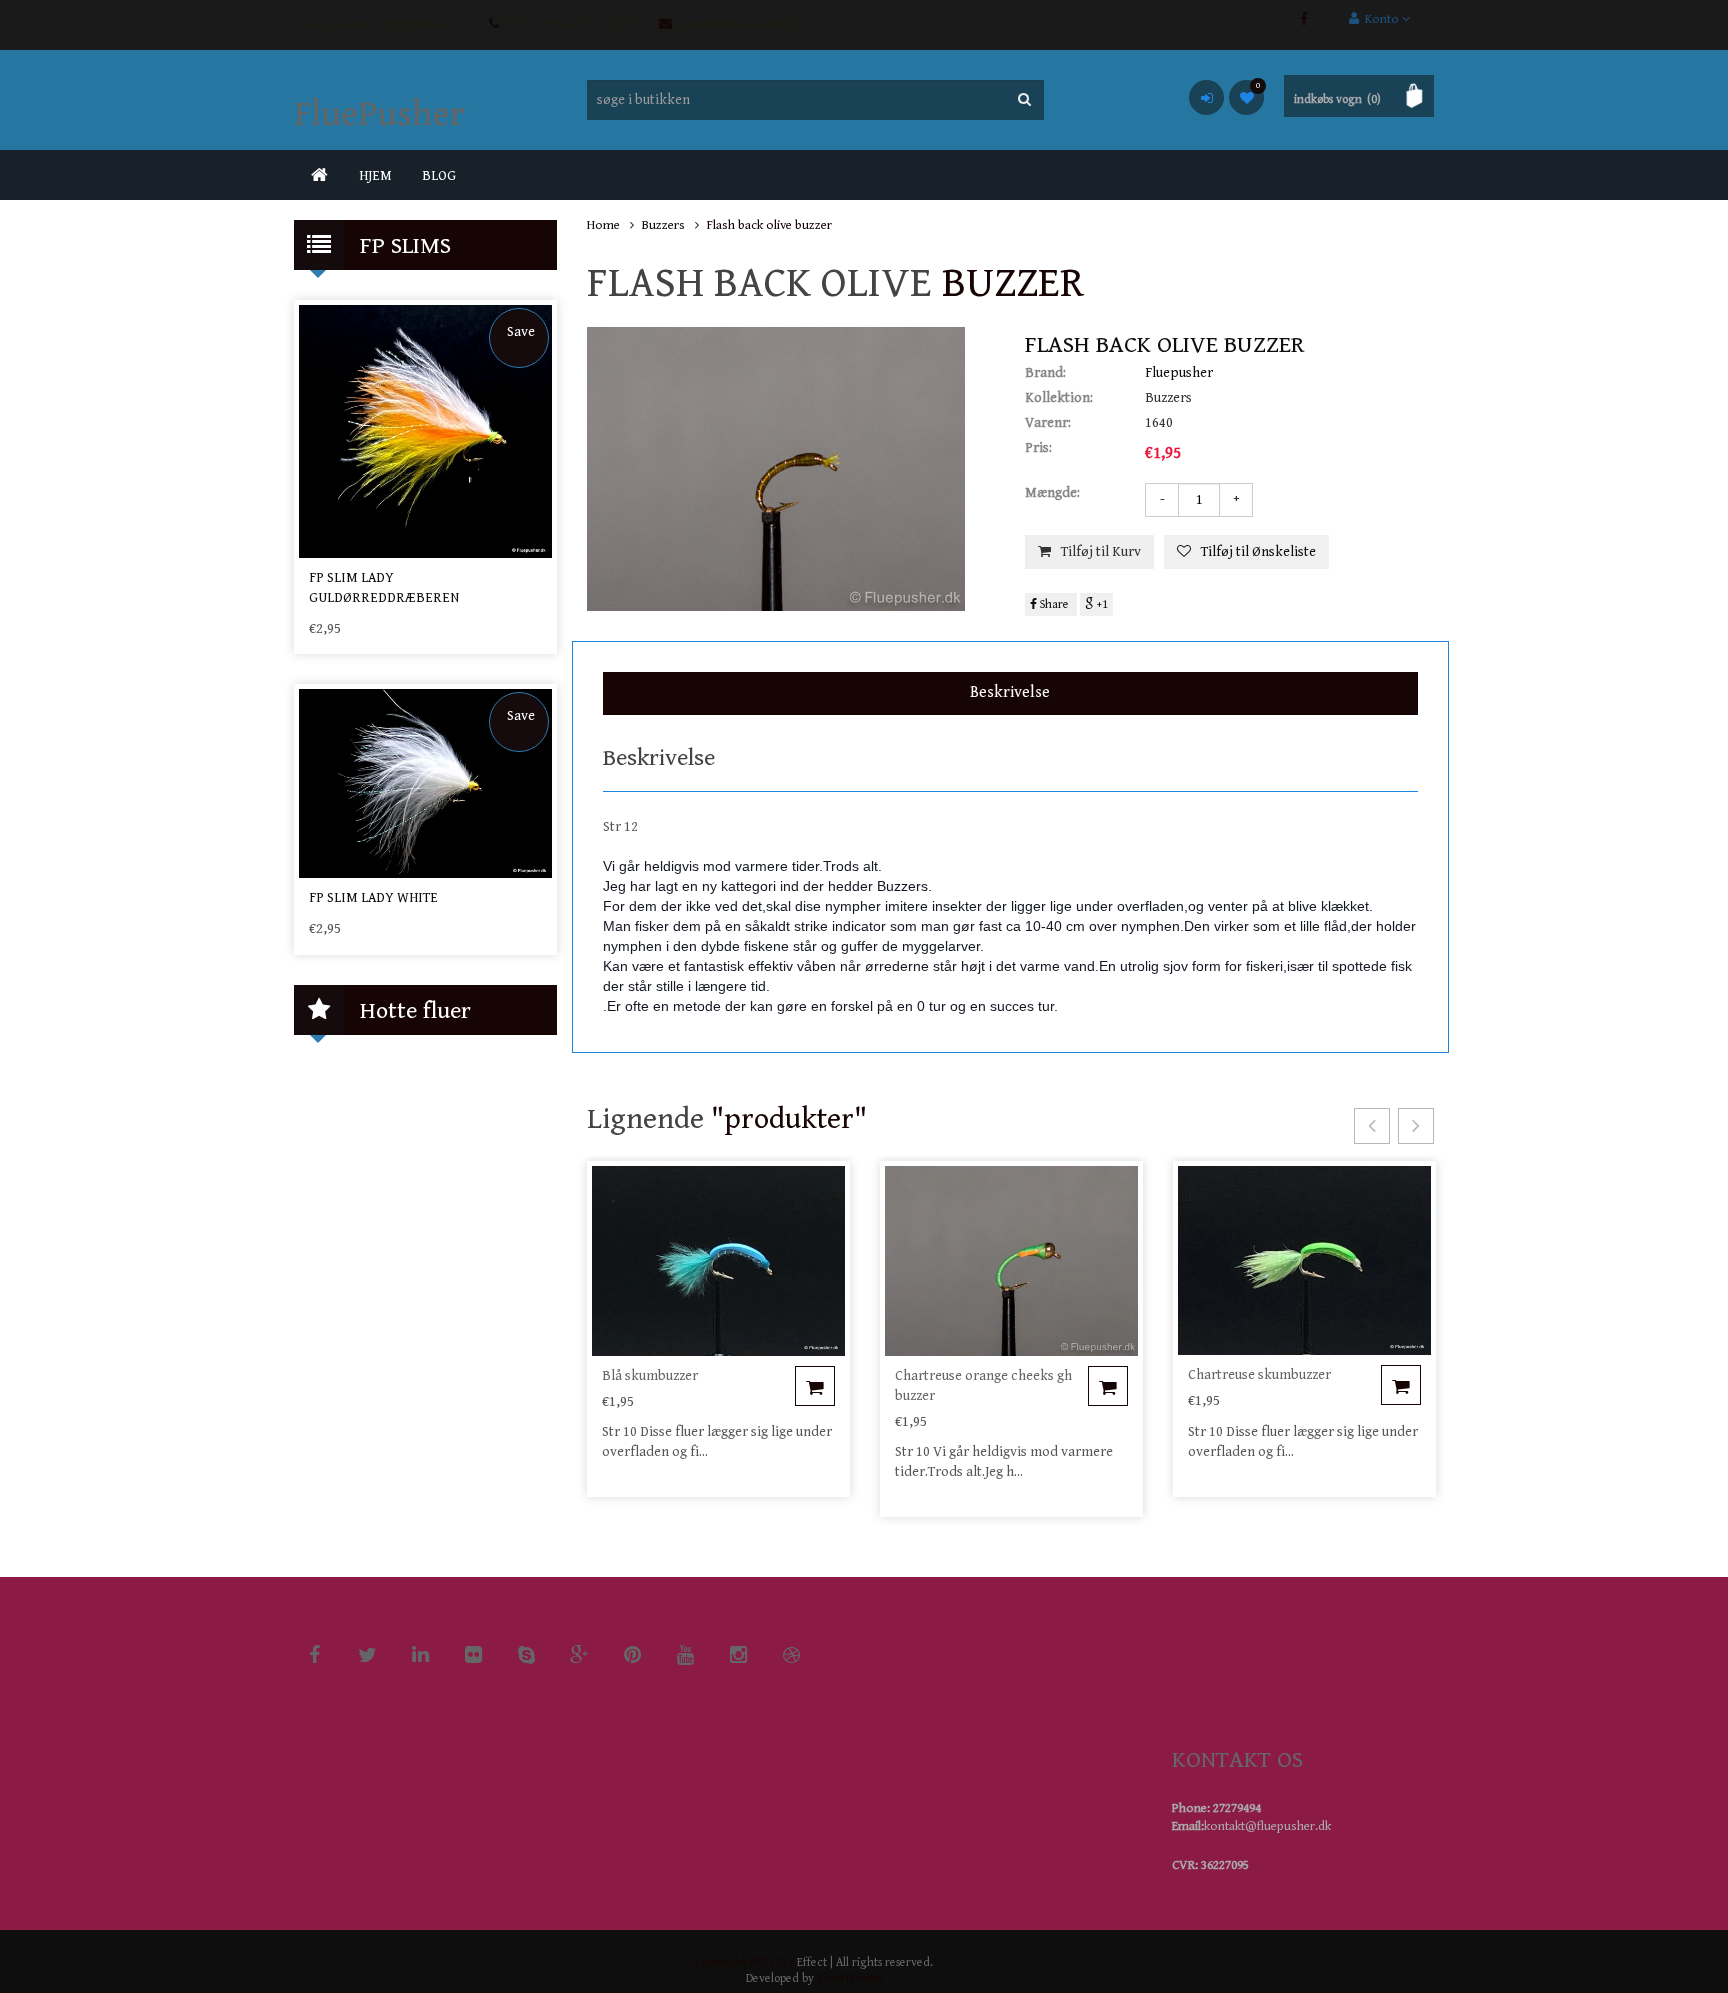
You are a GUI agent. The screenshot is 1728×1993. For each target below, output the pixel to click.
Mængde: (1052, 493)
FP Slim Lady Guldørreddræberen (384, 588)
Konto (1380, 19)
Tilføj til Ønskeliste (1258, 552)
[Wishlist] (1246, 97)
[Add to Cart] (815, 1386)
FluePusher (379, 114)
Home (603, 225)
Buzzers (663, 225)
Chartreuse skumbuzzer (1259, 1375)
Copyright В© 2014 (744, 1962)
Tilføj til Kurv (1101, 552)
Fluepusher (1179, 373)
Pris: (1038, 448)
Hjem (375, 176)
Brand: (1045, 373)
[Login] (1206, 97)
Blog (439, 176)
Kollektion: (1059, 398)
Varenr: (1048, 423)
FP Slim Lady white (373, 898)
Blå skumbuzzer (650, 1376)
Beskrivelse (1010, 692)
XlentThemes (850, 1978)
